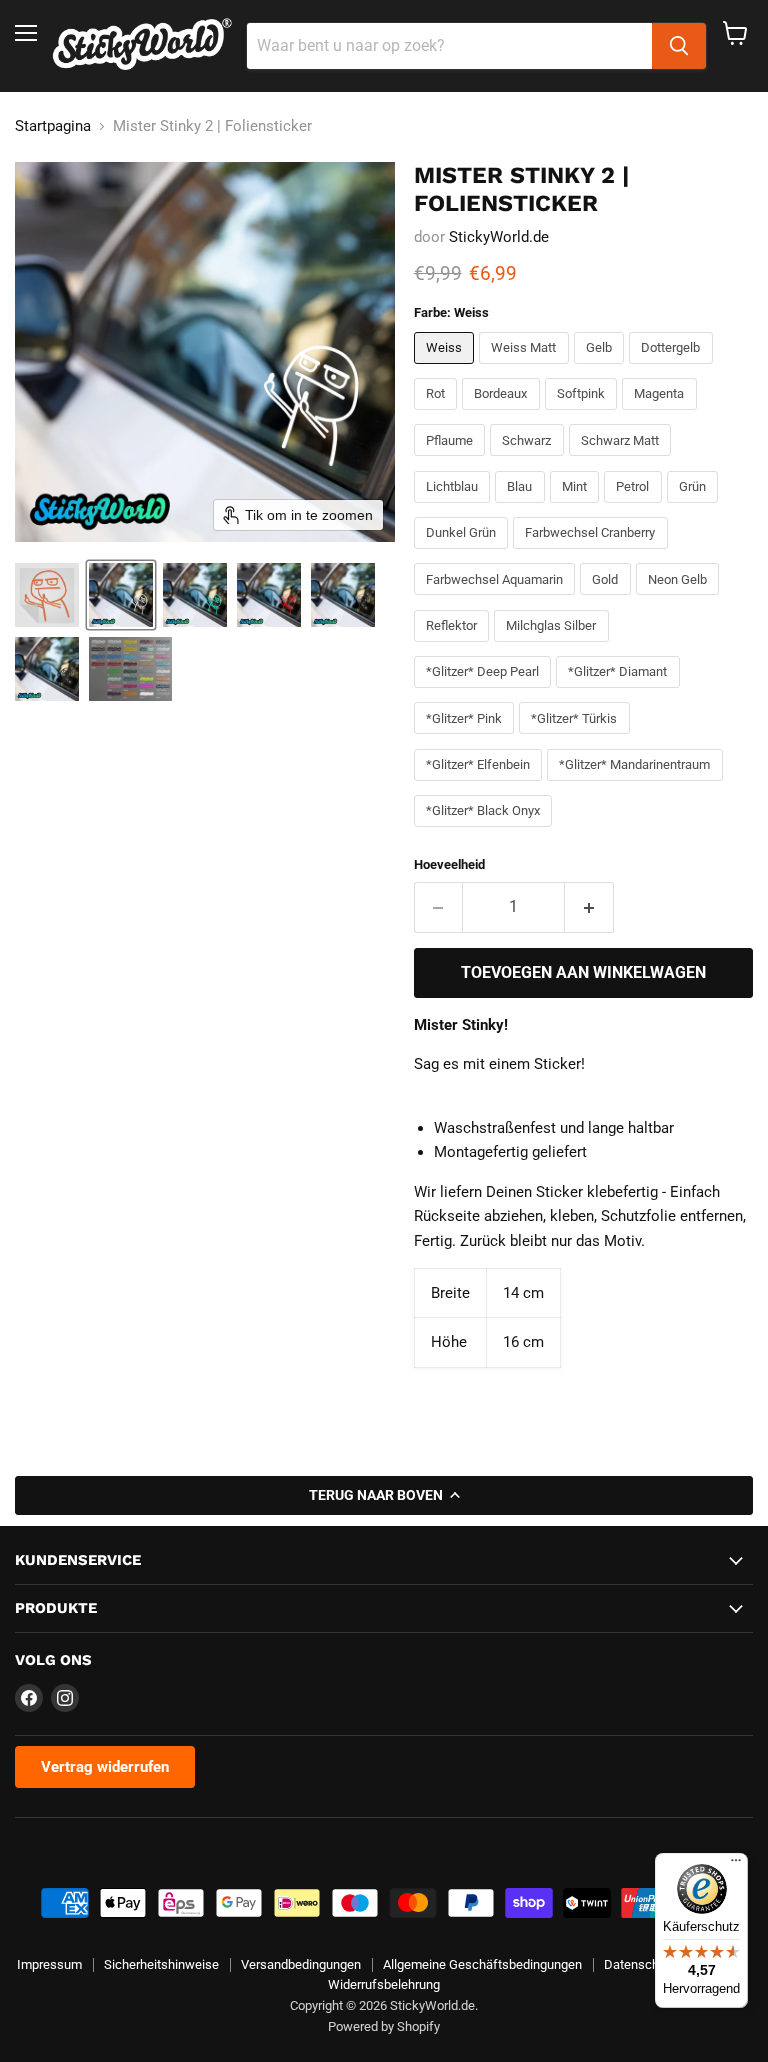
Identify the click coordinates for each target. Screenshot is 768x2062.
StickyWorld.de (499, 237)
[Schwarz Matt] (623, 461)
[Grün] (695, 508)
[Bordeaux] (503, 415)
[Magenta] (662, 415)
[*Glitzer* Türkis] (577, 739)
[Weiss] (447, 369)
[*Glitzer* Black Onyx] (486, 832)
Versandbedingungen (301, 1964)
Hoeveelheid (449, 864)
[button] (47, 595)
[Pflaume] (452, 461)
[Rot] (438, 415)
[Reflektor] (454, 647)
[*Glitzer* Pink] (467, 739)
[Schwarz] (529, 461)
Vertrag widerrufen (105, 1767)
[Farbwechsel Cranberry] (593, 554)
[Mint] (577, 508)
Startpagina (53, 126)
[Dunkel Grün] (464, 554)
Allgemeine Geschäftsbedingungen (482, 1964)
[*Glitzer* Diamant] (620, 693)
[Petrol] (635, 508)
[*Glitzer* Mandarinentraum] (637, 786)
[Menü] (736, 1865)
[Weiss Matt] (526, 369)
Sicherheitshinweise (161, 1964)
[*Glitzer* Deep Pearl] (485, 693)
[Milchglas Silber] (554, 647)
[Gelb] (602, 369)
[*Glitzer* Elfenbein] (481, 786)
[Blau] (522, 508)
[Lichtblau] (455, 508)
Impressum (49, 1964)
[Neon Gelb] (680, 600)
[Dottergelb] (673, 369)
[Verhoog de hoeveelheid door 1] (589, 907)
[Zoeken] (679, 46)
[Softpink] (584, 415)
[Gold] (608, 600)
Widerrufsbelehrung (384, 1984)
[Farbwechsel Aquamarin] (497, 600)
